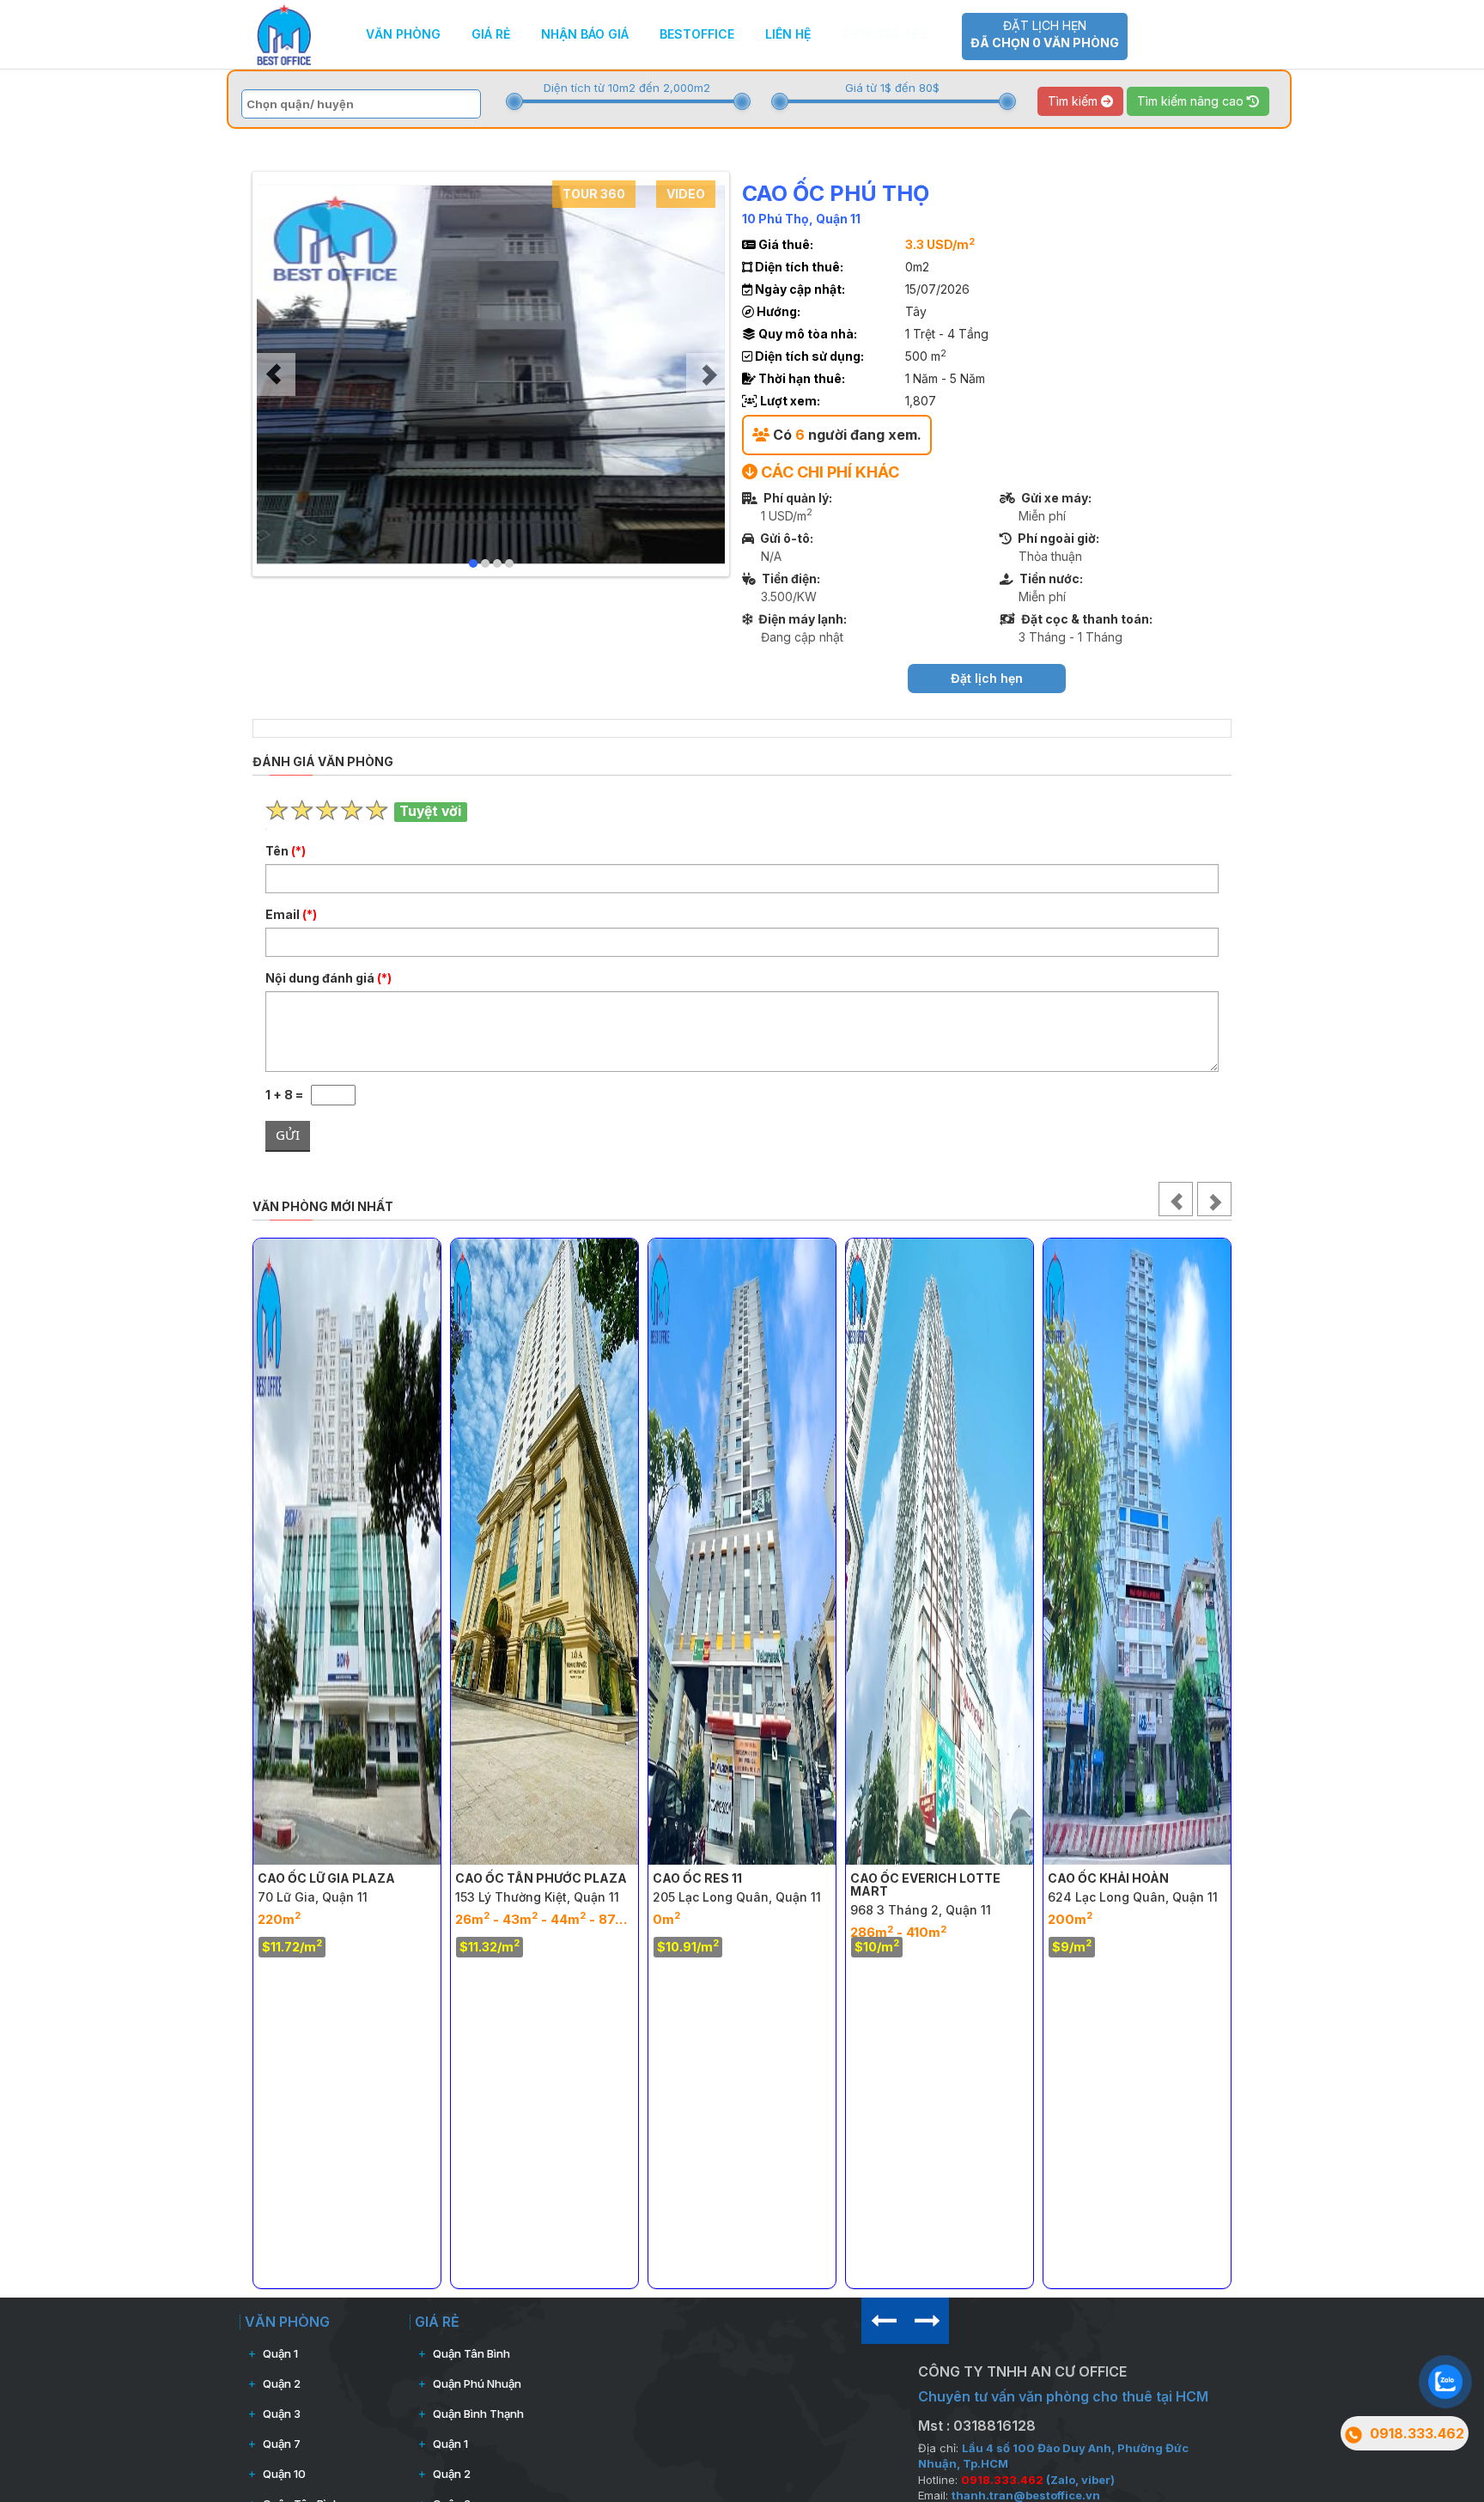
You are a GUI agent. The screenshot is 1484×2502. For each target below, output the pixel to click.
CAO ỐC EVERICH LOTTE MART (925, 1884)
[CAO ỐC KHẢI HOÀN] (1137, 1551)
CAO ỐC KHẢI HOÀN (1108, 1878)
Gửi (288, 1135)
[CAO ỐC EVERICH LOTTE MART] (940, 1551)
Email (291, 914)
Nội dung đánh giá (328, 978)
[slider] (514, 101)
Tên (286, 851)
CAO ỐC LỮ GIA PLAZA (326, 1878)
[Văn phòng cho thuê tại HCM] (284, 33)
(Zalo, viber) (1038, 2480)
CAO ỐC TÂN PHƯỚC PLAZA (541, 1878)
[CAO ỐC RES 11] (742, 1551)
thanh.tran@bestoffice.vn (1026, 2495)
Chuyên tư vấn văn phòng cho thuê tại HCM (1063, 2396)
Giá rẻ (491, 34)
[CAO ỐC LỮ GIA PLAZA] (347, 1551)
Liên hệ (788, 34)
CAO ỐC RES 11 (697, 1878)
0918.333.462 (885, 34)
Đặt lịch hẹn (1045, 34)
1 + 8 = (288, 1095)
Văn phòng (403, 34)
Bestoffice (697, 34)
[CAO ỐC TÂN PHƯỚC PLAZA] (544, 1551)
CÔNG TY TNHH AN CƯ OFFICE (1022, 2371)
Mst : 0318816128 (977, 2426)
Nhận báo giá (585, 34)
